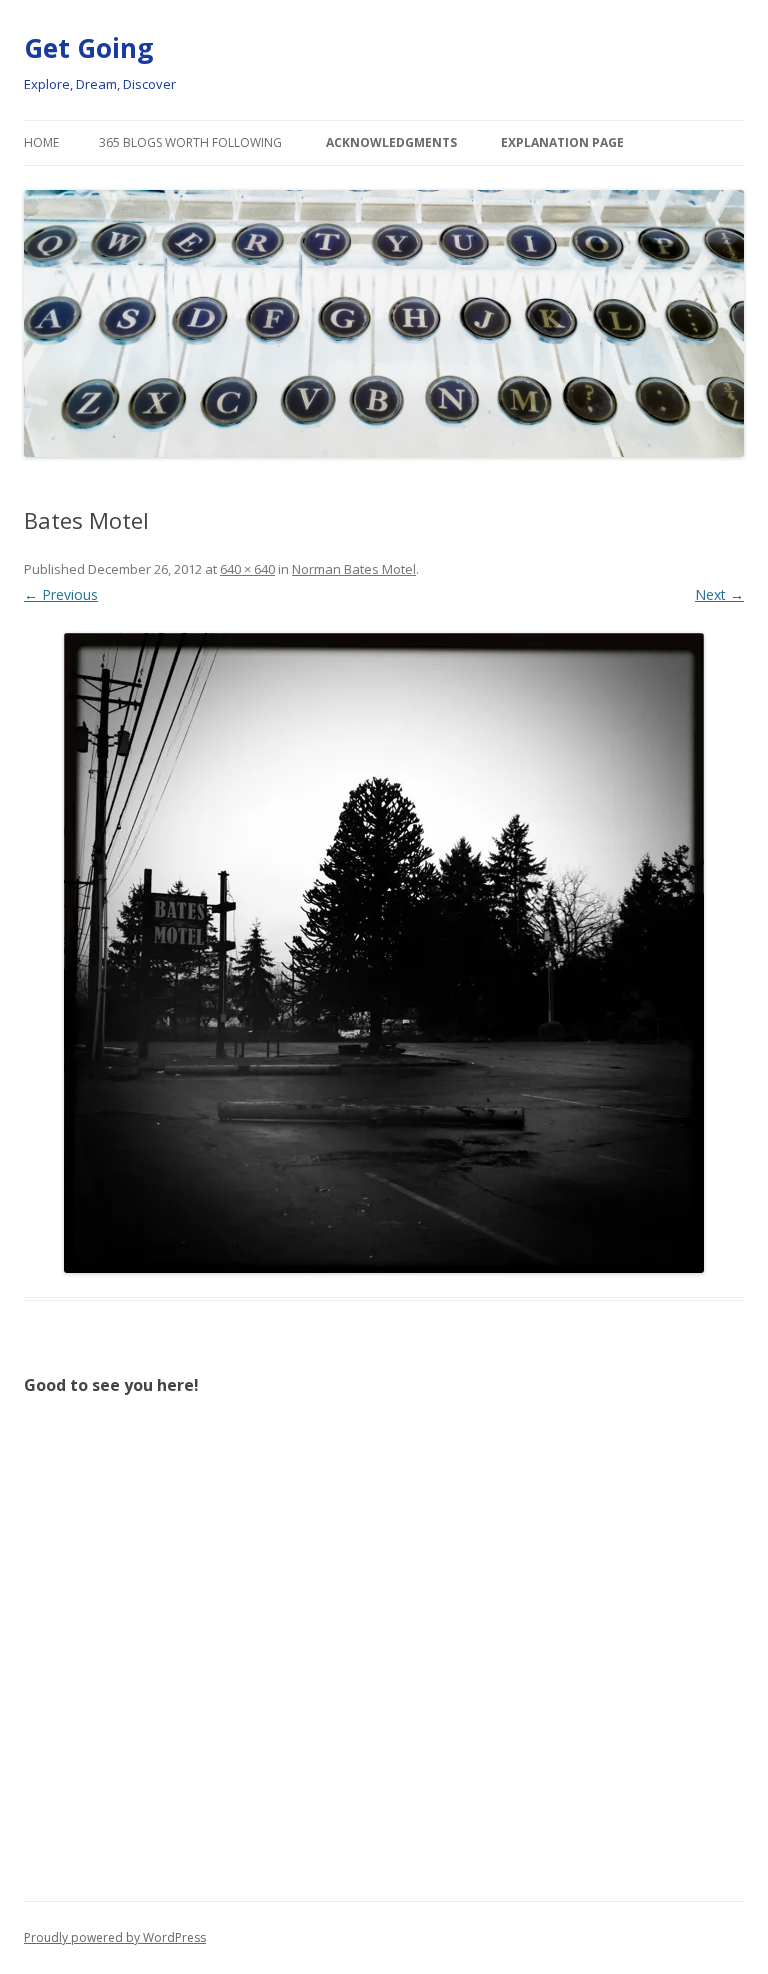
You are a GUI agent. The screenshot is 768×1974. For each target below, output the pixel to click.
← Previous (61, 594)
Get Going (88, 48)
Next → (719, 594)
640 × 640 (247, 569)
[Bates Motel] (384, 953)
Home (41, 142)
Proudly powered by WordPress (115, 1937)
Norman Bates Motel (354, 569)
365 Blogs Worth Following (190, 142)
